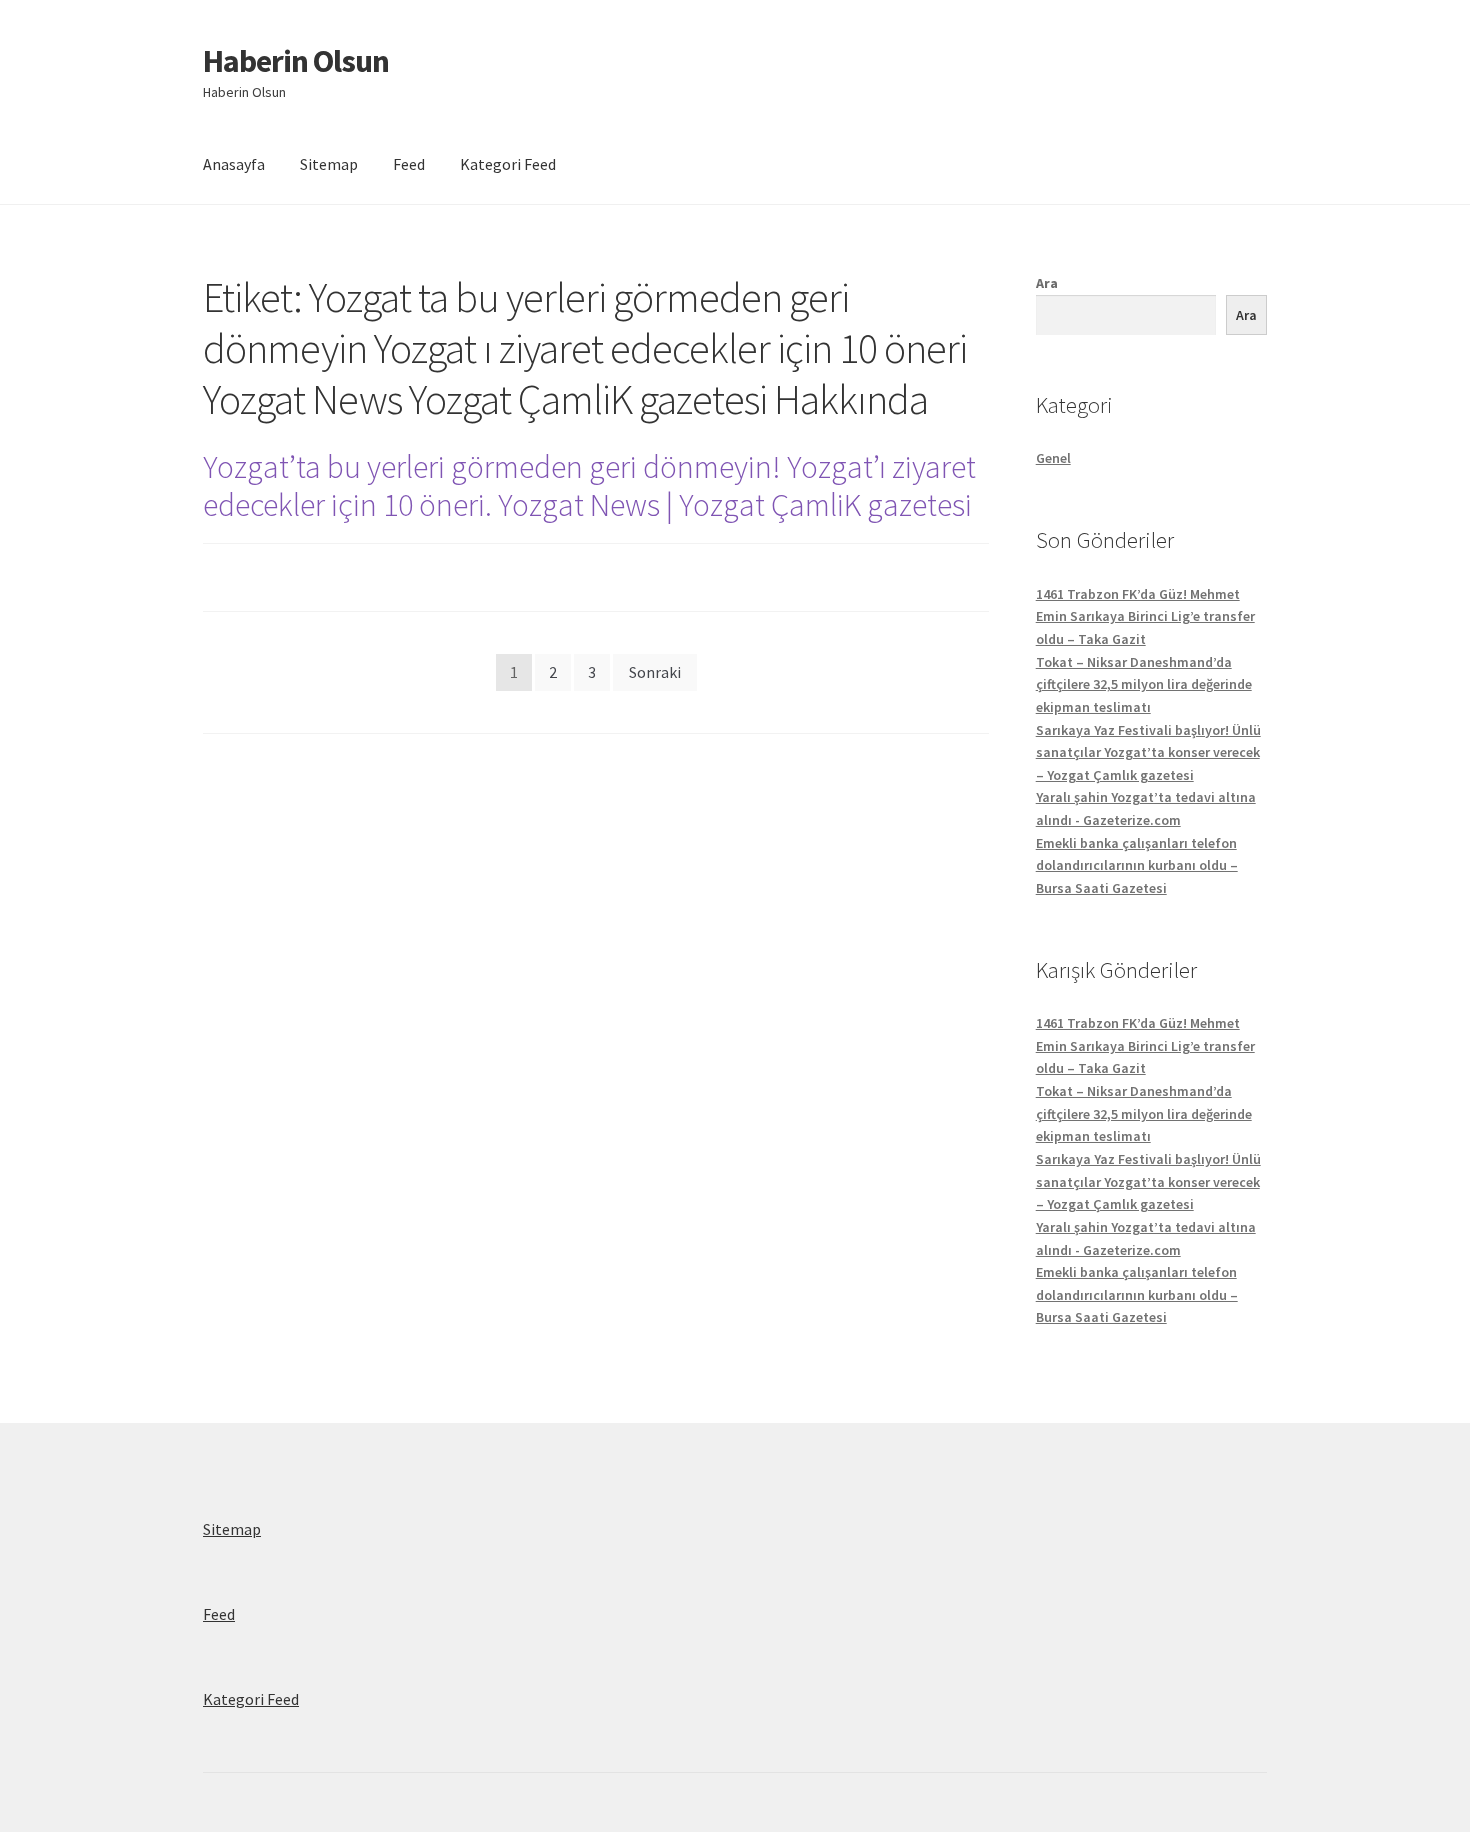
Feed (409, 164)
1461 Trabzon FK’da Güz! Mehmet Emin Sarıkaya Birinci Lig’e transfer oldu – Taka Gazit (1145, 616)
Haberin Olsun (296, 61)
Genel (1053, 458)
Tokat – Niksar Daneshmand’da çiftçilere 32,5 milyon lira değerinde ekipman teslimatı (1144, 684)
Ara (1047, 283)
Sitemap (329, 164)
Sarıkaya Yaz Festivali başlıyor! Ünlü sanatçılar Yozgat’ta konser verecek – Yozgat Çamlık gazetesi (1148, 752)
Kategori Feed (508, 164)
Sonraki (655, 672)
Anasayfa (234, 164)
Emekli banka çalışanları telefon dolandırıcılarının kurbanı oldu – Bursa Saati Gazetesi (1137, 865)
